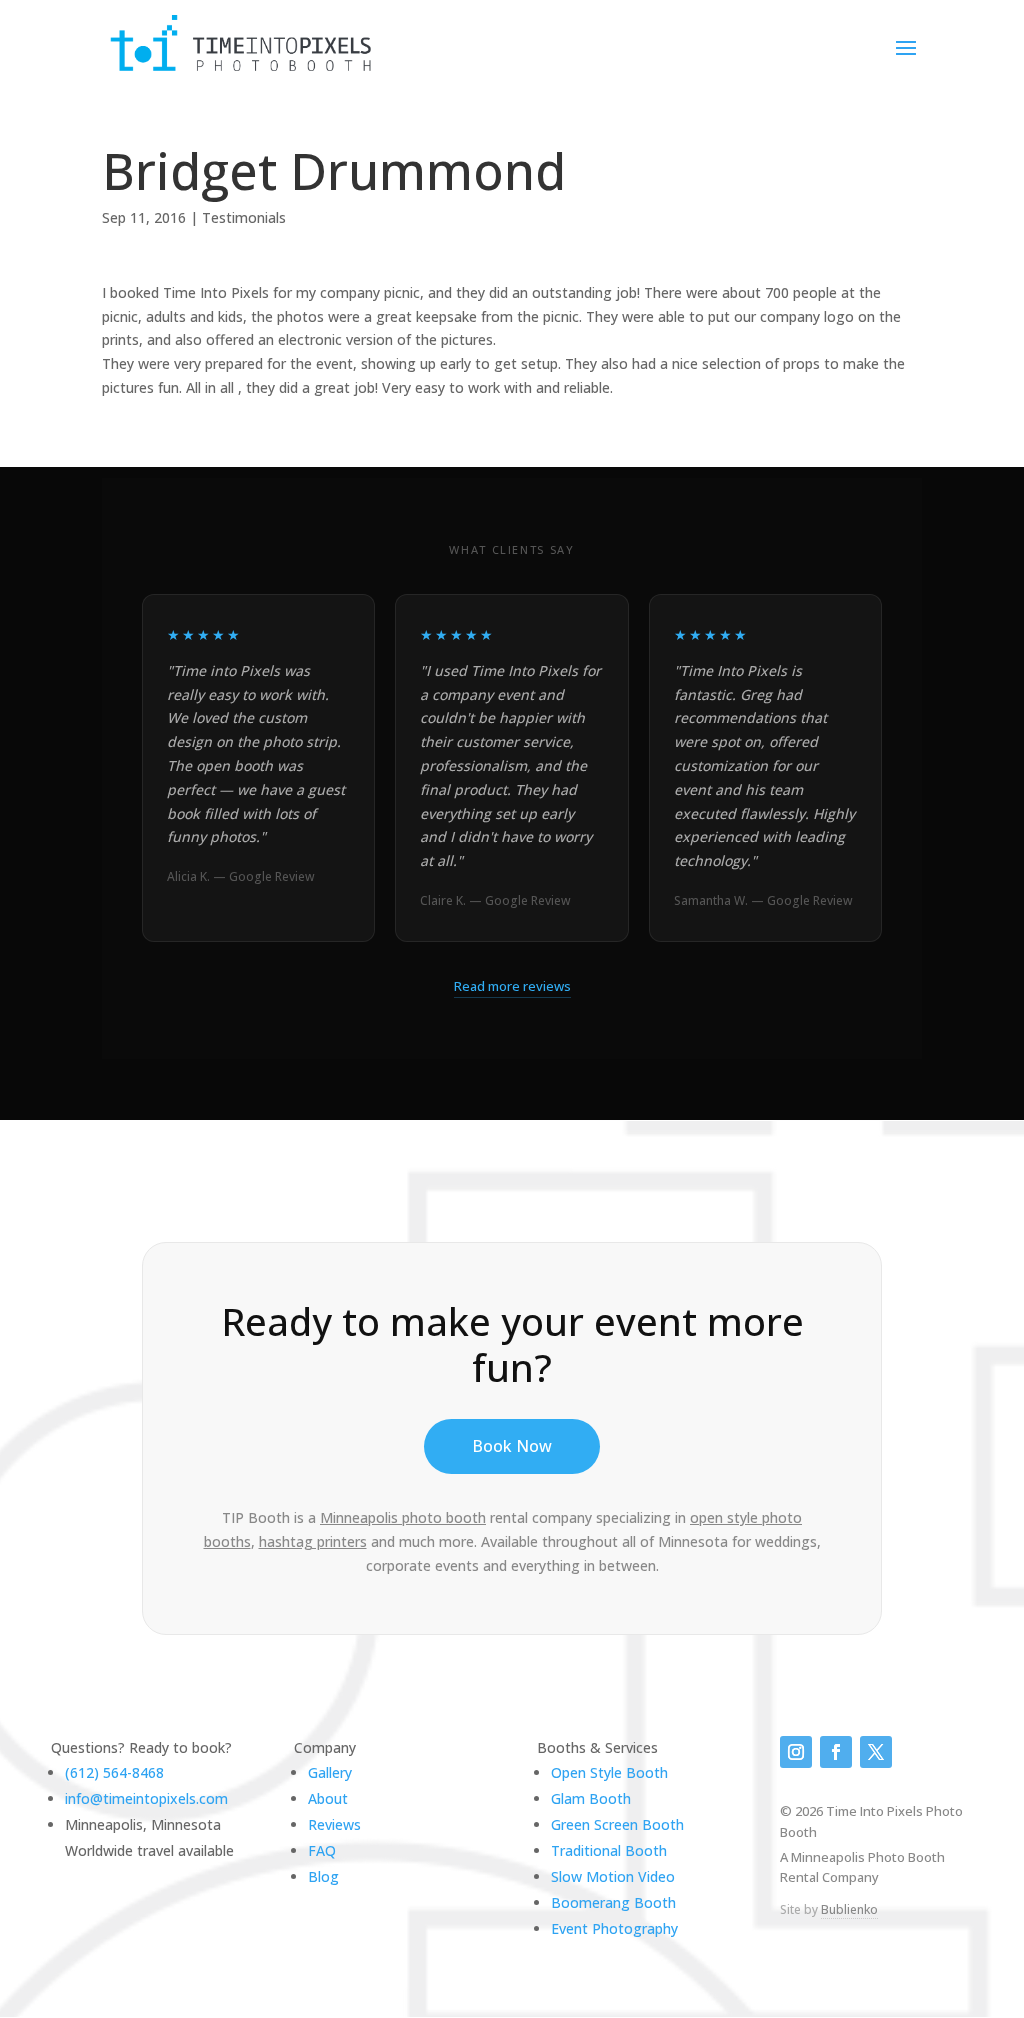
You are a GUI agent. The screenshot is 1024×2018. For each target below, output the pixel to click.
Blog (323, 1876)
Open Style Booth (609, 1772)
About (328, 1798)
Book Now (512, 1446)
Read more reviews (512, 986)
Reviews (334, 1824)
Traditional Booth (609, 1850)
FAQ (322, 1850)
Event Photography (614, 1928)
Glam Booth (591, 1798)
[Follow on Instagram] (796, 1752)
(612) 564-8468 (114, 1772)
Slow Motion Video (613, 1876)
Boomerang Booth (613, 1902)
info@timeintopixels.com (146, 1798)
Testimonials (244, 217)
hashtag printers (313, 1541)
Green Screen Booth (617, 1824)
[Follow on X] (876, 1752)
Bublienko (849, 1909)
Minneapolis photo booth (403, 1517)
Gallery (330, 1772)
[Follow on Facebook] (836, 1752)
